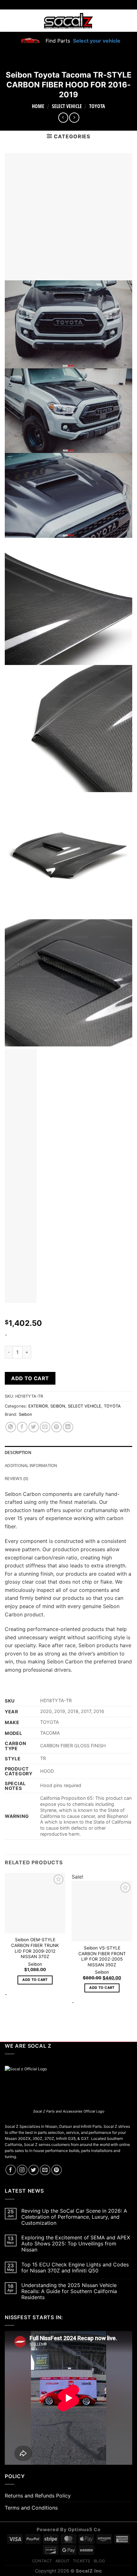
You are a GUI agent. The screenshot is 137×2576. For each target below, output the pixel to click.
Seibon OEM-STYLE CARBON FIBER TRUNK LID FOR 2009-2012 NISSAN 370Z (35, 1948)
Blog (99, 2561)
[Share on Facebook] (22, 1427)
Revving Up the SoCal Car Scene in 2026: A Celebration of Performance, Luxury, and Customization (74, 2217)
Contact (42, 2561)
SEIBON (58, 1406)
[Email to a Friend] (45, 1427)
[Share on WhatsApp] (11, 1427)
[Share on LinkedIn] (68, 1427)
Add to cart (30, 1378)
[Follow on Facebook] (11, 2170)
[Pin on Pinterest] (57, 1427)
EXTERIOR (38, 1406)
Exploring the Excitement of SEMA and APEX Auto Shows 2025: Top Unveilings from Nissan (76, 2244)
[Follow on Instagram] (22, 2170)
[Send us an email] (45, 2170)
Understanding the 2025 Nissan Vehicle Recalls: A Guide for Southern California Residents (69, 2291)
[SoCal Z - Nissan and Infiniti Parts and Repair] (69, 21)
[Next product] (63, 117)
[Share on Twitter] (34, 1427)
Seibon (25, 1414)
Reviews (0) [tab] (16, 1478)
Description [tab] (18, 1452)
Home (38, 106)
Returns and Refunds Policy (38, 2496)
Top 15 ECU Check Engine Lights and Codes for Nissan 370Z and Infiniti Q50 (75, 2268)
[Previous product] (74, 117)
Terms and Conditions (31, 2508)
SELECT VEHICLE (67, 106)
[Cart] (128, 21)
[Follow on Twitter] (34, 2170)
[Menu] (9, 21)
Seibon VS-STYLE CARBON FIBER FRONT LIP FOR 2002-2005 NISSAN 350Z (102, 1956)
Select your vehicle (96, 41)
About (63, 2561)
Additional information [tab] (31, 1465)
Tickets (82, 2561)
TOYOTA (97, 106)
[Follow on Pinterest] (57, 2170)
